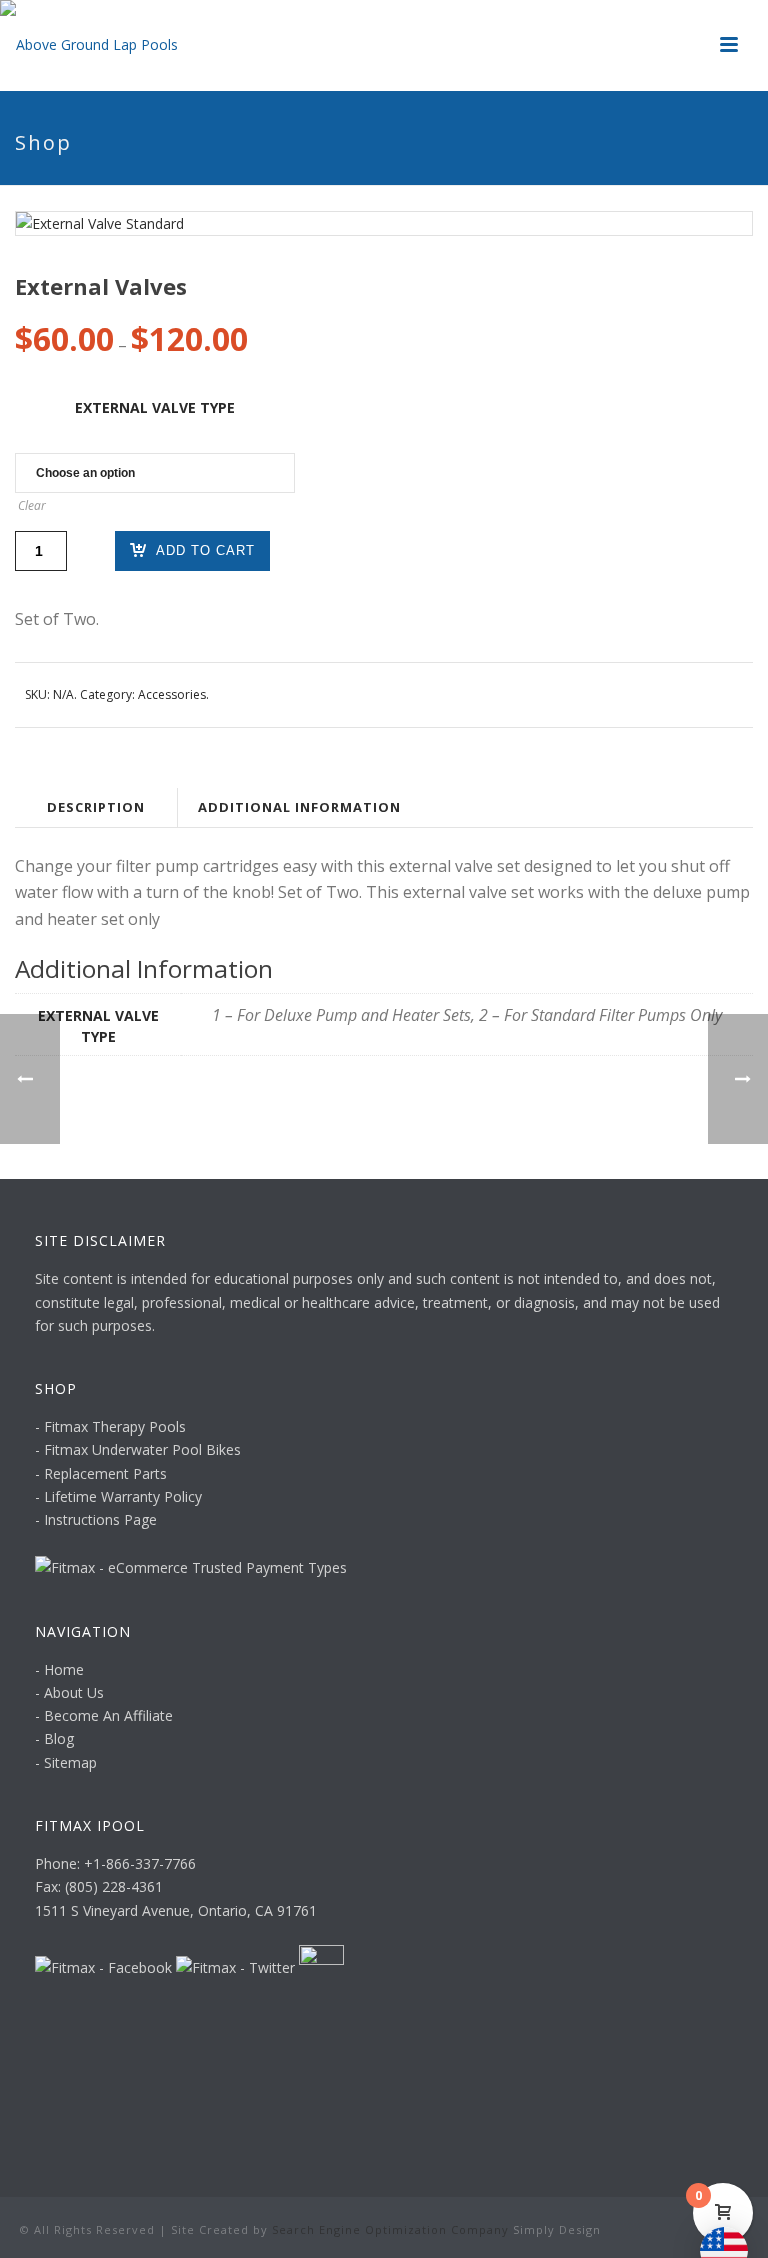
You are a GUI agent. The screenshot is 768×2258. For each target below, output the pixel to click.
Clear (32, 505)
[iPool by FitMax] (89, 45)
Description (96, 807)
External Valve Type (155, 407)
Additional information (299, 807)
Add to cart (205, 550)
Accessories (172, 694)
